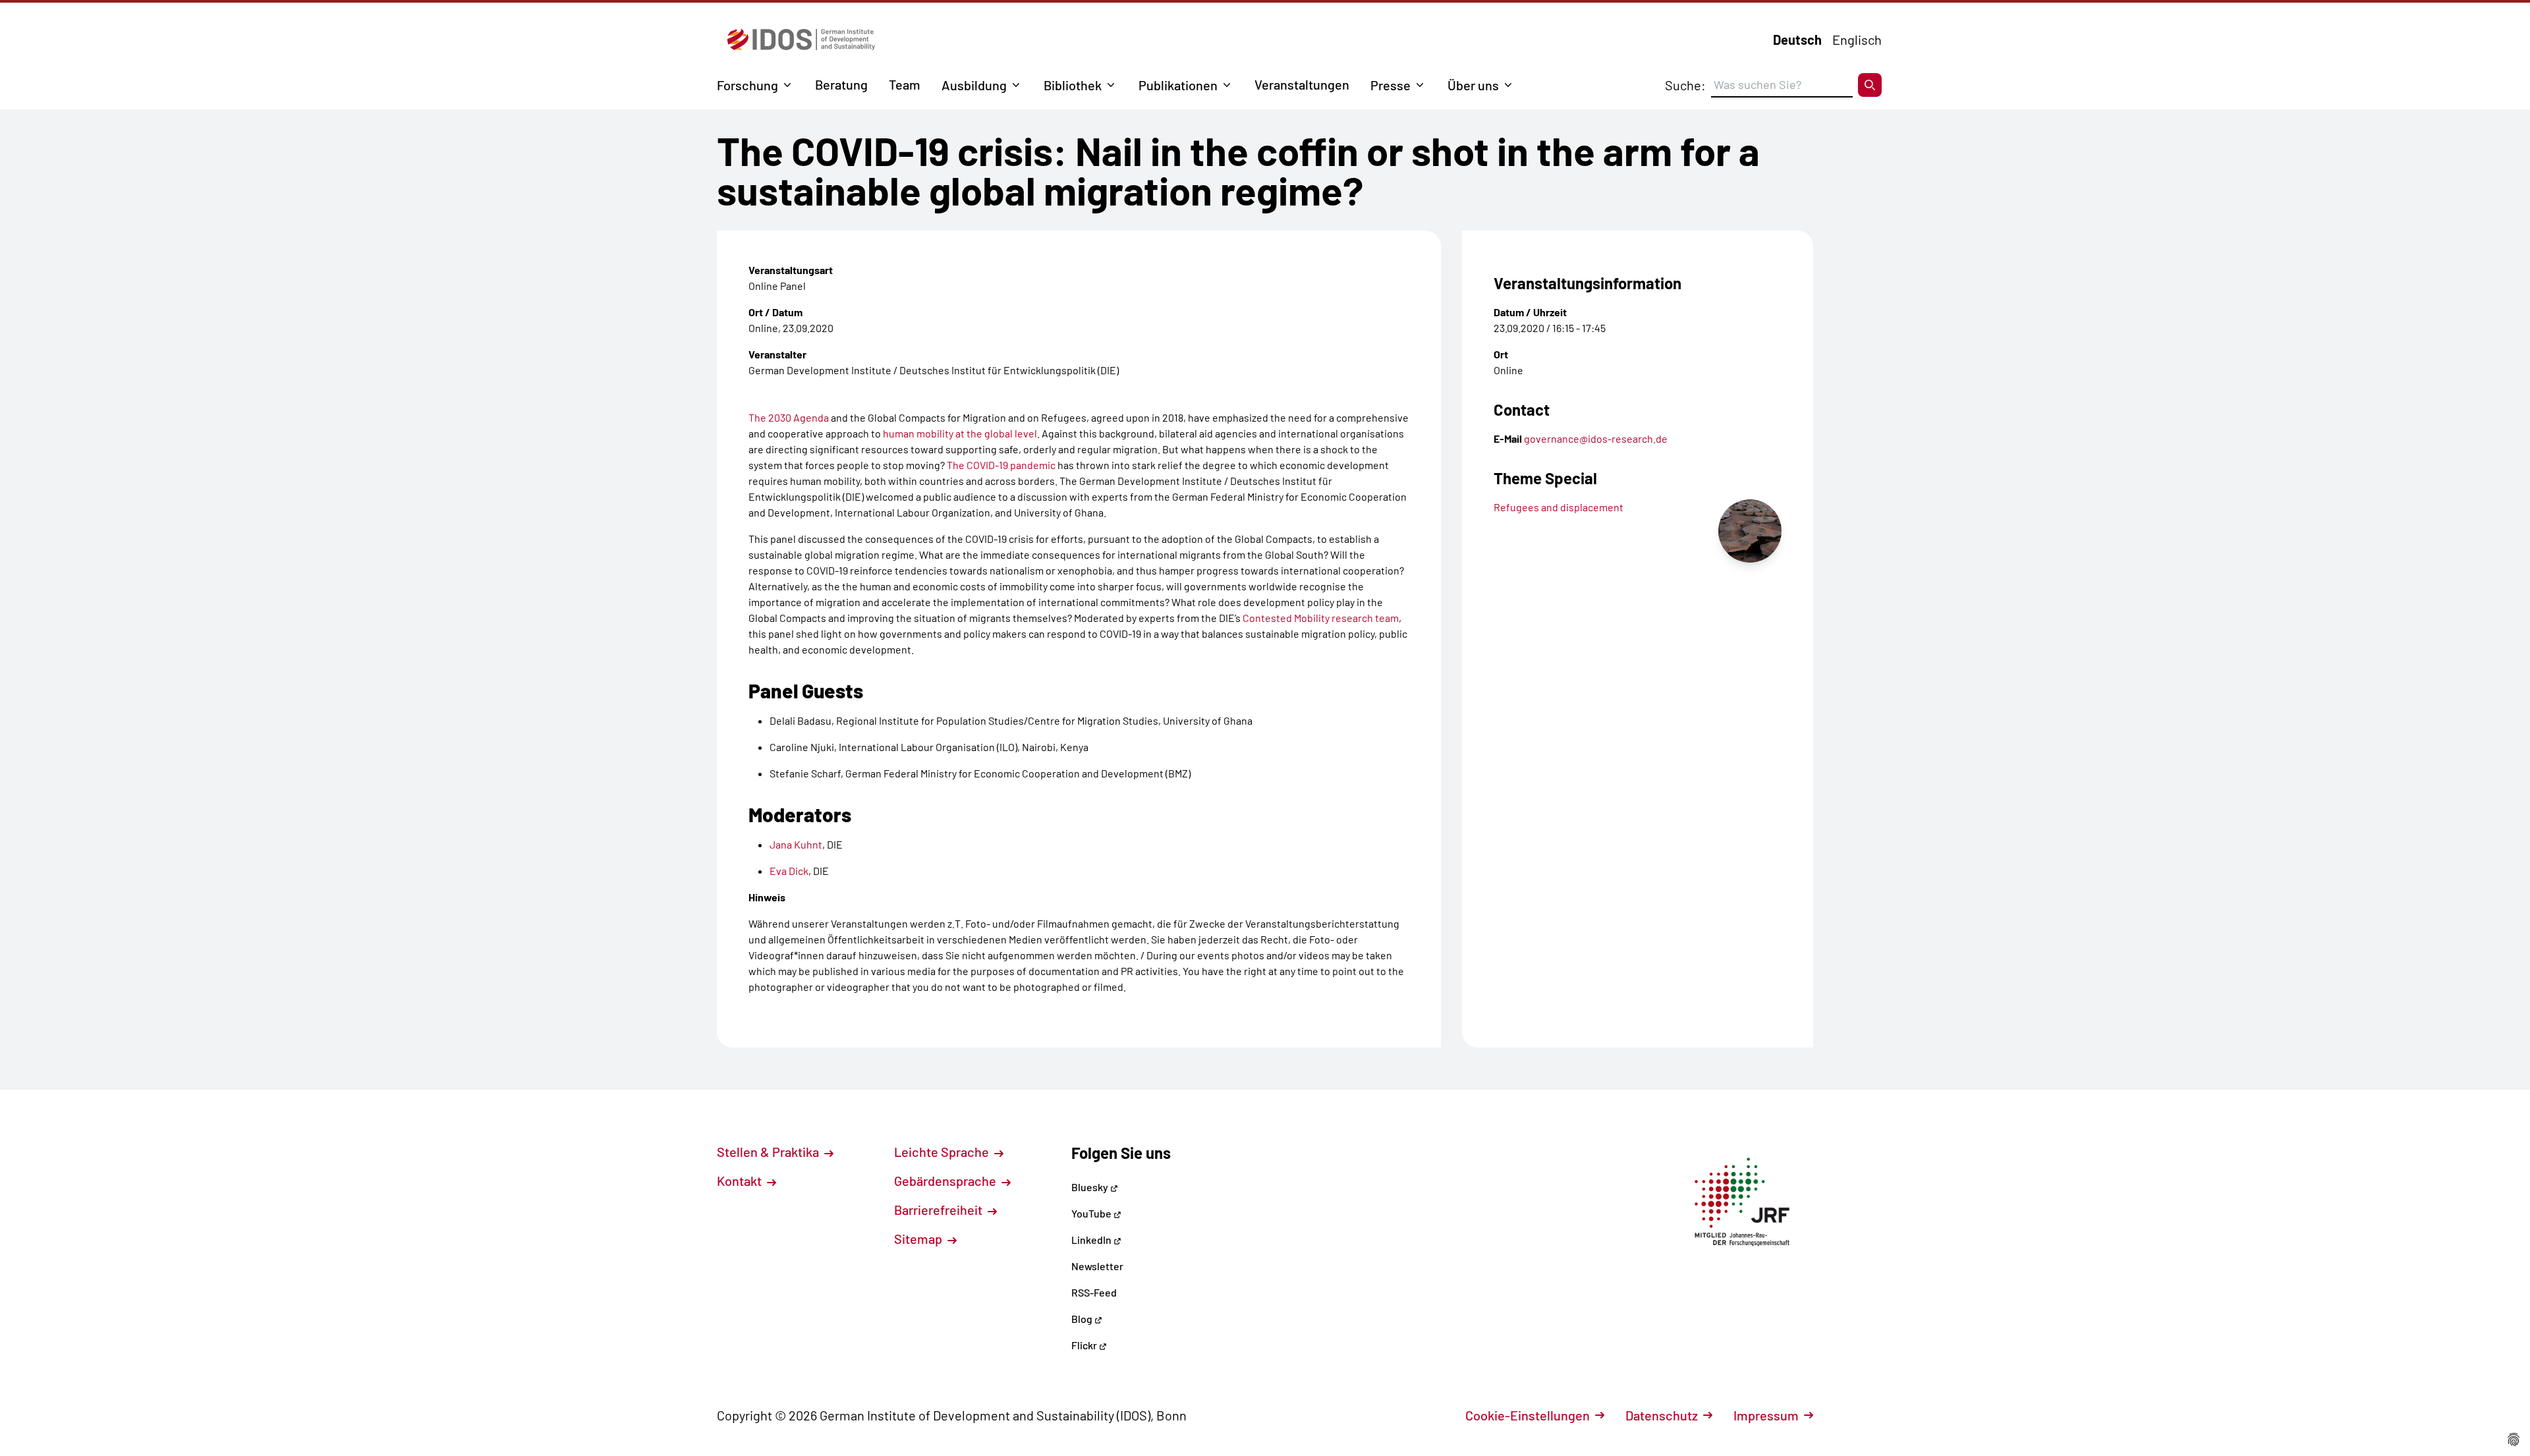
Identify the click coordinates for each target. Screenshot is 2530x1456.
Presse (1391, 85)
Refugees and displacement (1559, 507)
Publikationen (1178, 85)
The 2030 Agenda (789, 417)
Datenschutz (1662, 1415)
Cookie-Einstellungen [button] (1528, 1415)
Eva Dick (789, 871)
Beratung (841, 84)
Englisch (1857, 40)
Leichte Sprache (943, 1152)
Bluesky (1091, 1187)
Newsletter (1097, 1266)
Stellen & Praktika (769, 1152)
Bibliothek (1073, 85)
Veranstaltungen (1302, 84)
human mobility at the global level (960, 433)
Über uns (1473, 85)
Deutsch (1797, 40)
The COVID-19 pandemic (1001, 465)
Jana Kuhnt (796, 844)
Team (905, 84)
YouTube (1092, 1213)
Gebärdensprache (946, 1181)
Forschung (747, 85)
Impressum (1766, 1415)
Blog (1083, 1319)
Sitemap (919, 1239)
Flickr (1085, 1345)
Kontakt (741, 1181)
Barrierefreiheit (940, 1210)
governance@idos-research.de (1596, 438)
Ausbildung (974, 85)
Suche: (1685, 85)
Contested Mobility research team (1321, 618)
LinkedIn (1092, 1240)
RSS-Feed (1094, 1292)
